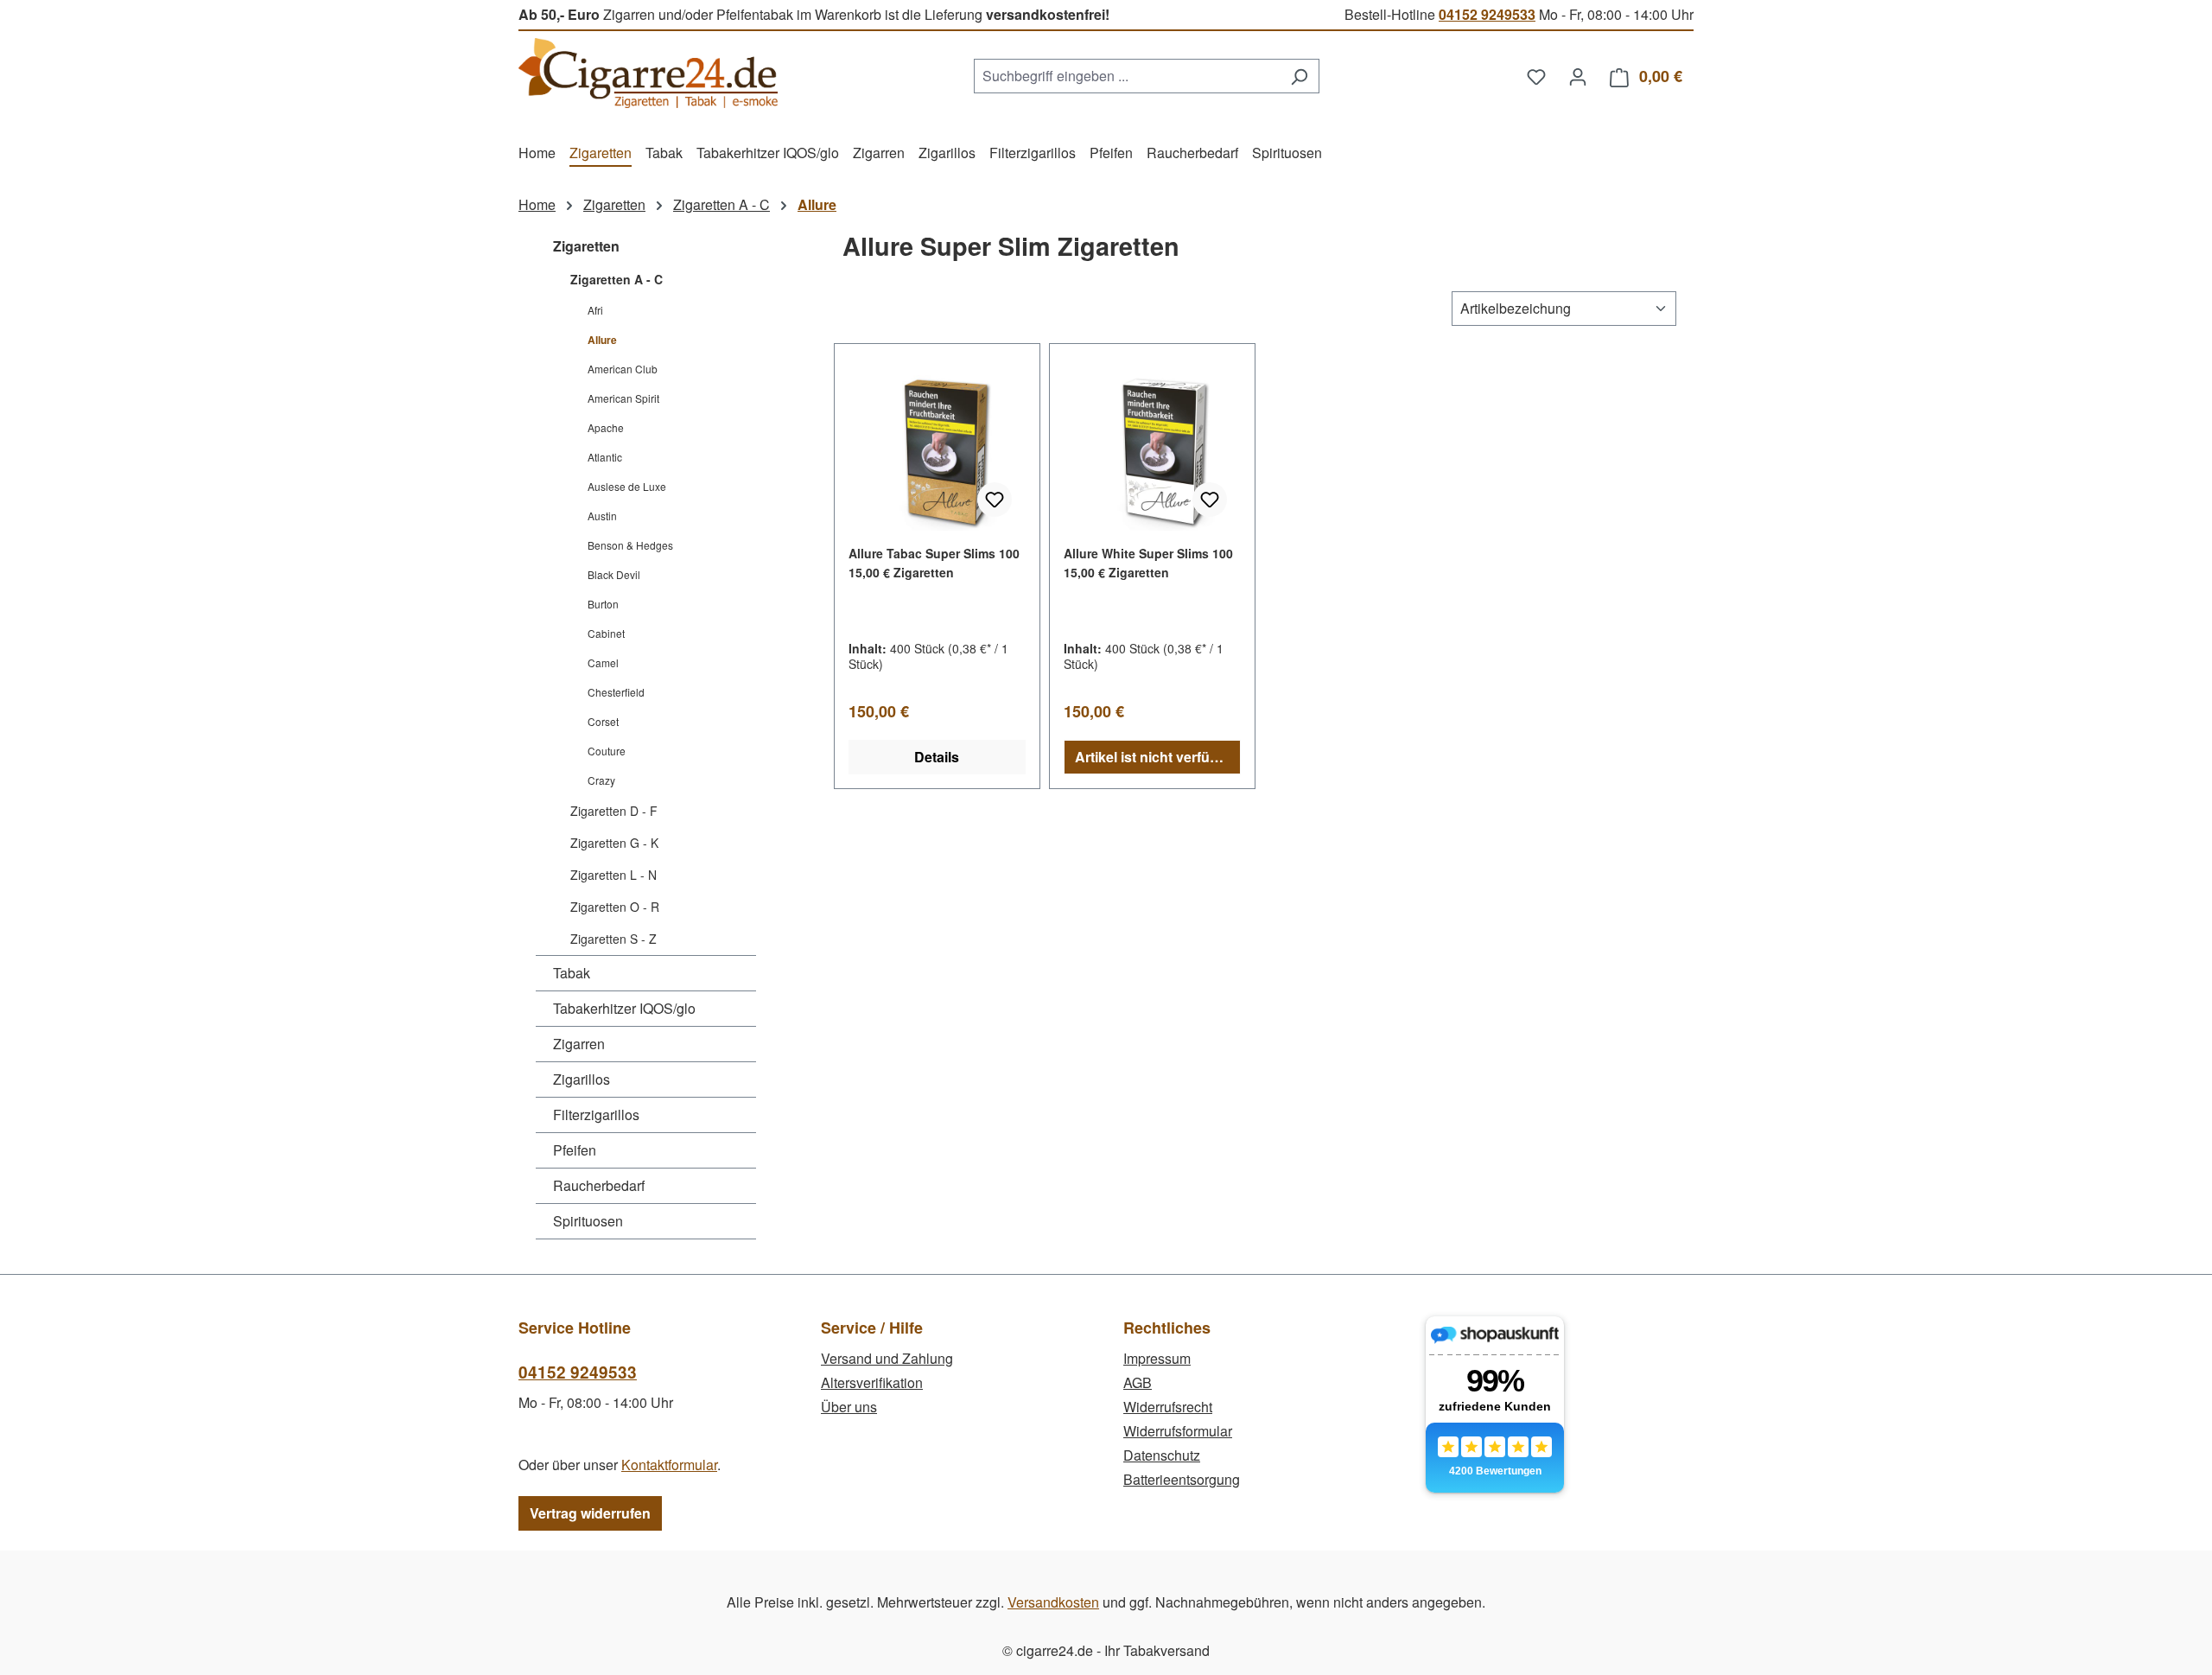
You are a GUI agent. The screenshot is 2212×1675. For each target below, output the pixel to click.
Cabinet (606, 633)
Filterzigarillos (596, 1115)
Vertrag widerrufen (590, 1513)
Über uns (849, 1407)
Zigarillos (582, 1079)
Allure (602, 340)
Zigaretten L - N (613, 875)
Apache (606, 427)
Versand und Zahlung (887, 1358)
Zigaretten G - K (614, 843)
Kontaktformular (669, 1465)
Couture (607, 751)
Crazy (601, 780)
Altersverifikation (872, 1382)
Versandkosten (1053, 1602)
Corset (603, 721)
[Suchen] (1299, 76)
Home (537, 204)
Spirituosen (588, 1221)
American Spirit (623, 398)
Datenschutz (1162, 1455)
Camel (603, 662)
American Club (623, 369)
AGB (1138, 1382)
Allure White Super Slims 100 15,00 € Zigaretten (1148, 563)
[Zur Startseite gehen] (648, 73)
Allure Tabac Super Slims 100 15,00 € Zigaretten (934, 563)
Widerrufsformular (1178, 1431)
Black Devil (614, 574)
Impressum (1157, 1358)
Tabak (572, 973)
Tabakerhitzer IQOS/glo (624, 1008)
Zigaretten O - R (615, 907)
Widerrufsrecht (1168, 1407)
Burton (603, 604)
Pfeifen (575, 1150)
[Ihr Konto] (1578, 76)
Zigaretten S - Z (613, 939)
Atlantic (605, 457)
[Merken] (995, 500)
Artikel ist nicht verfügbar (1157, 757)
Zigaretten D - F (614, 811)
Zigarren (579, 1044)
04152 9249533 (1487, 14)
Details (937, 757)
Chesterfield (616, 692)
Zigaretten (586, 246)
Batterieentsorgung (1182, 1479)
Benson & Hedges (630, 545)
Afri (595, 310)
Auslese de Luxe (627, 486)
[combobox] (1127, 76)
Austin (602, 516)
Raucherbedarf (599, 1185)
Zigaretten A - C (617, 279)
